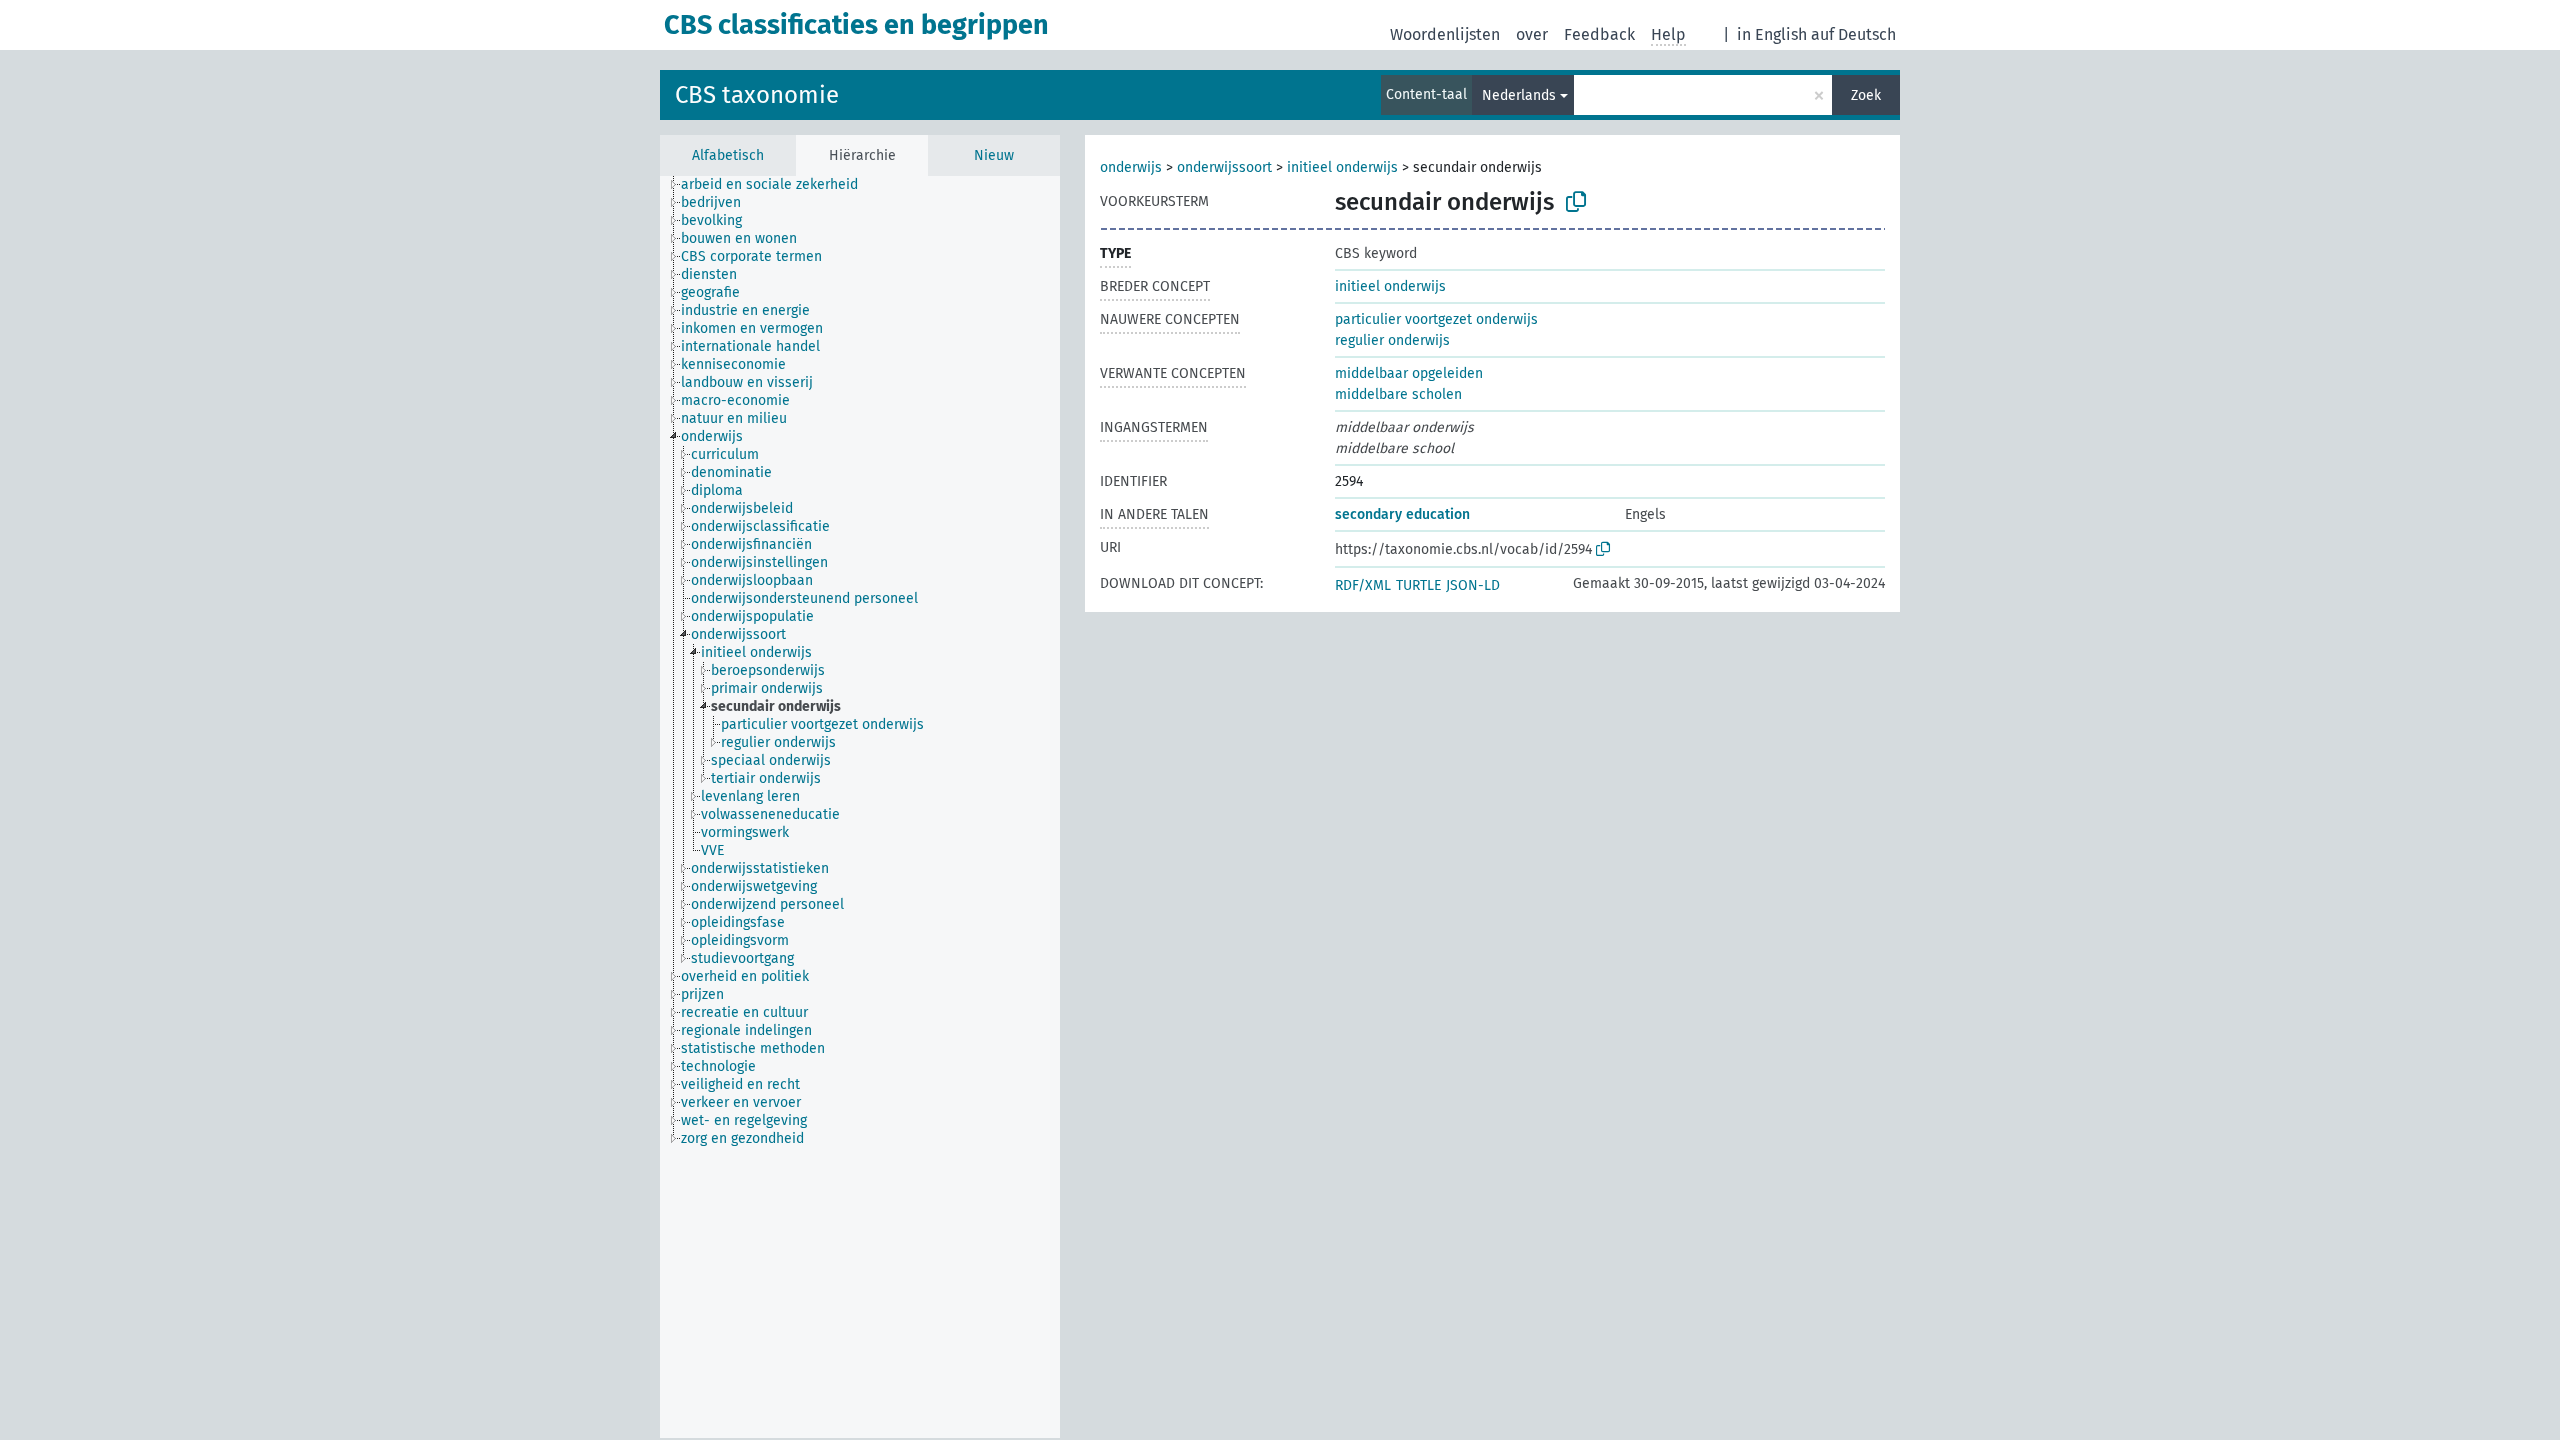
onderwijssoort (1224, 167)
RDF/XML (1363, 585)
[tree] (860, 807)
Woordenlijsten (1445, 34)
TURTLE (1418, 585)
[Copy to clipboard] (1576, 202)
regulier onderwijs (1392, 340)
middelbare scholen (1398, 394)
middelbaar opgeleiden (1409, 373)
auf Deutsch (1853, 34)
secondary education (1402, 514)
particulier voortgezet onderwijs (1436, 319)
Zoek (1866, 95)
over (1532, 34)
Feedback (1599, 34)
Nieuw (994, 155)
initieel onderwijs (1342, 167)
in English (1772, 34)
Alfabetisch (728, 155)
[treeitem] (778, 185)
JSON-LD (1473, 585)
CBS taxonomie (757, 95)
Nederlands (1519, 95)
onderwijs (1131, 167)
